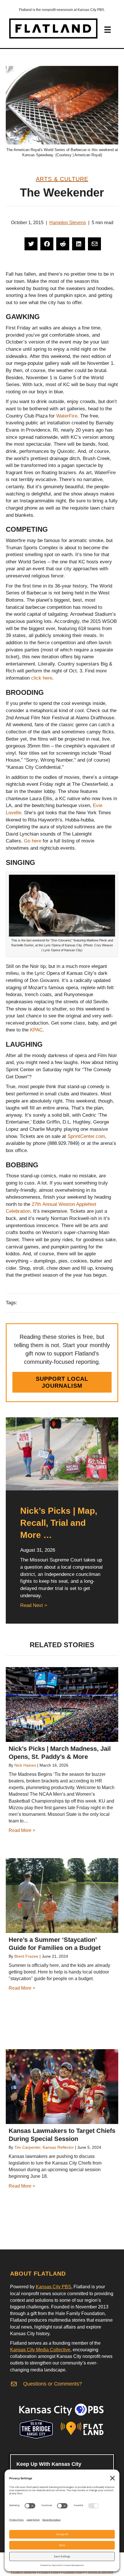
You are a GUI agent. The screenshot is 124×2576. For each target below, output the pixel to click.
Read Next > (34, 1605)
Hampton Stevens (68, 223)
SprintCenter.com (86, 1136)
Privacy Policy (50, 2572)
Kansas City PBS (53, 2287)
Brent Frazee (26, 1956)
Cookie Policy (74, 2572)
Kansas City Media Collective (40, 2350)
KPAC (36, 1030)
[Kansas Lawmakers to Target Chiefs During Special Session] (62, 2087)
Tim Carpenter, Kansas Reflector (44, 2147)
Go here (33, 841)
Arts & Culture (62, 179)
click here (42, 678)
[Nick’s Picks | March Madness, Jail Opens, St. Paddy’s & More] (62, 1704)
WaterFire (67, 416)
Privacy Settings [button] (24, 2572)
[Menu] (108, 30)
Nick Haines (25, 1765)
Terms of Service (100, 2572)
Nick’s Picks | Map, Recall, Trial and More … (59, 1523)
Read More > (22, 1830)
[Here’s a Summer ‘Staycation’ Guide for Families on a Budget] (62, 1896)
